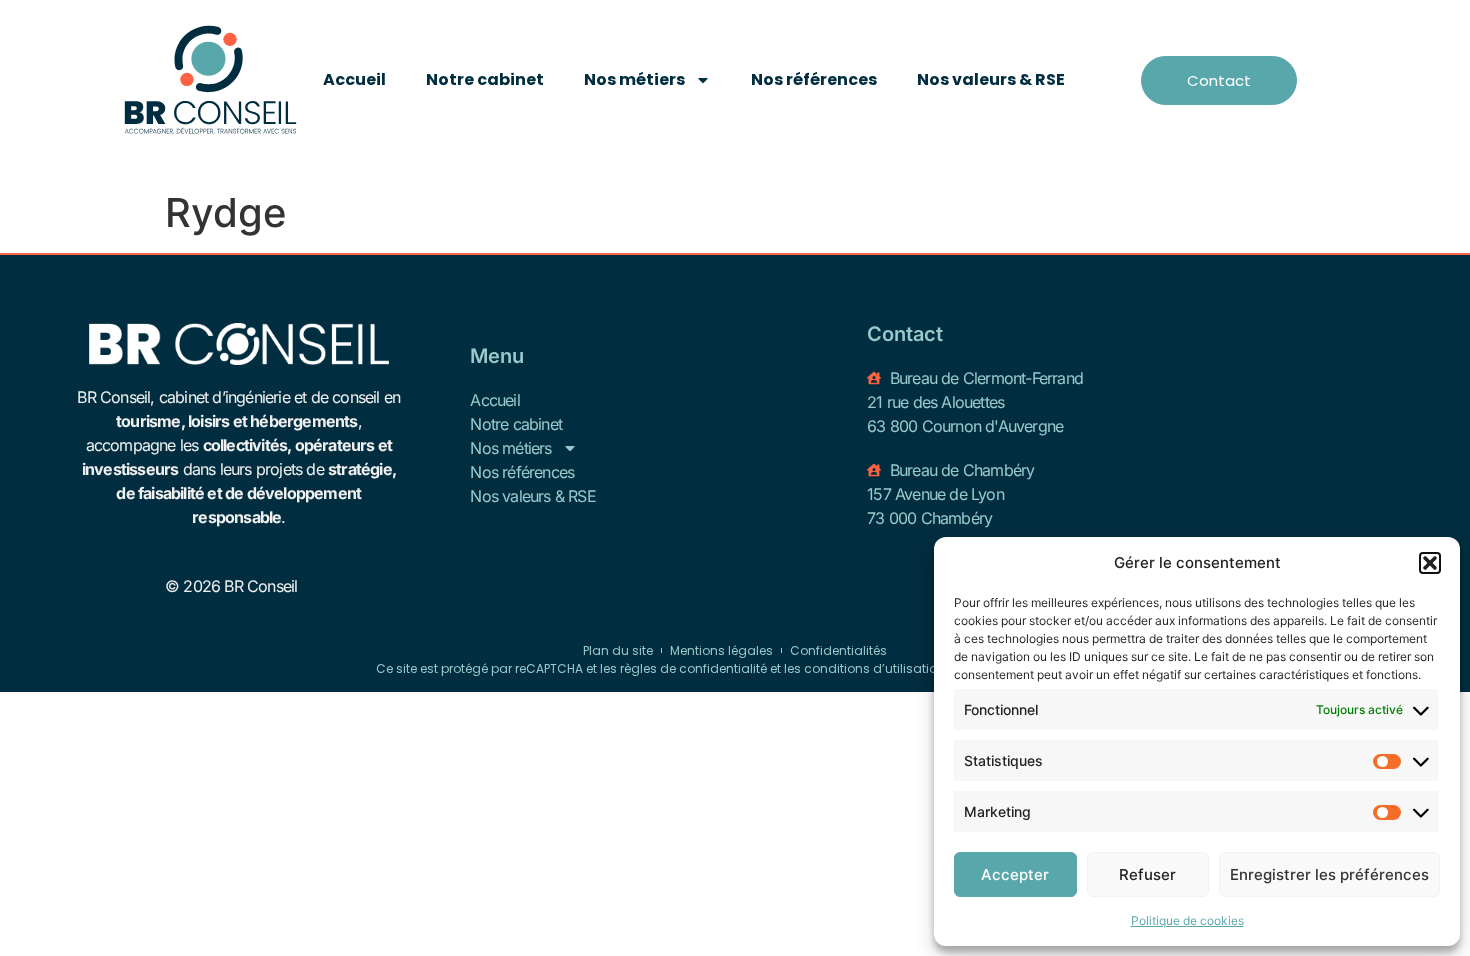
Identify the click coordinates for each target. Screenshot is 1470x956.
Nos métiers (634, 79)
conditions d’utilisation (874, 668)
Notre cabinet (485, 79)
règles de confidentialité (693, 668)
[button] (1430, 563)
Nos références (814, 79)
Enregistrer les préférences (1329, 874)
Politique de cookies (1187, 920)
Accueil (354, 79)
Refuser (1147, 874)
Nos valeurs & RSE (991, 79)
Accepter (1015, 874)
